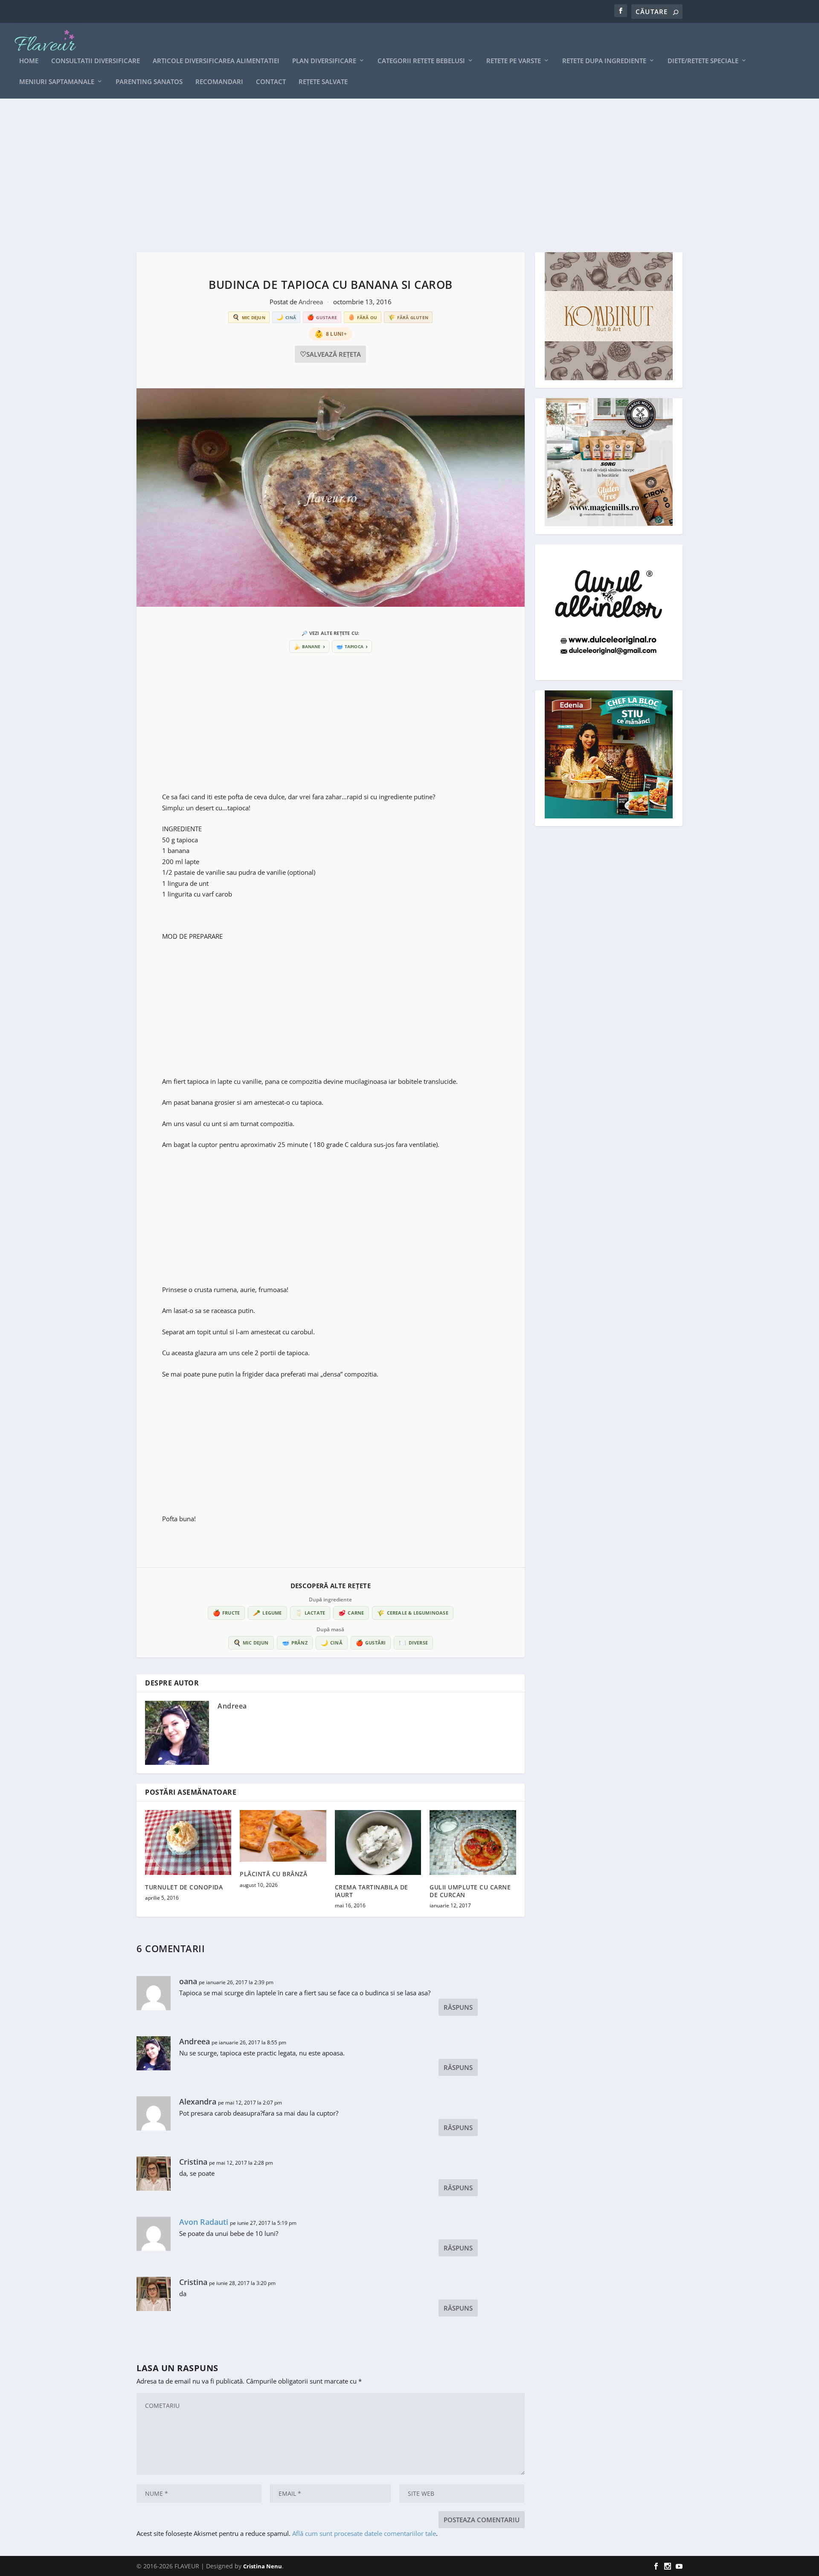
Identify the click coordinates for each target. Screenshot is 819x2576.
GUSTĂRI (371, 1643)
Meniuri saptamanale (57, 82)
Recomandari (219, 82)
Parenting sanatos (149, 82)
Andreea (312, 302)
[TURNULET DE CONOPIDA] (188, 1842)
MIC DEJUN (251, 1643)
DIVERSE (413, 1643)
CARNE (351, 1613)
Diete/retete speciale (703, 61)
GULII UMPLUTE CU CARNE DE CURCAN (470, 1891)
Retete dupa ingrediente (604, 61)
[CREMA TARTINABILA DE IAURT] (378, 1842)
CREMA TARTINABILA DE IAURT (372, 1891)
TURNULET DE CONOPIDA (184, 1887)
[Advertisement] (392, 175)
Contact (271, 82)
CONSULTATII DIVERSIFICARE (96, 61)
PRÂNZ (295, 1643)
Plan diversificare (324, 61)
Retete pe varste (514, 61)
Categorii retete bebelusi (421, 61)
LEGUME (267, 1613)
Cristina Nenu (263, 2566)
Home (29, 61)
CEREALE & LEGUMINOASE (412, 1613)
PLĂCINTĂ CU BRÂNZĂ (273, 1874)
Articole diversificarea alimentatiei (216, 61)
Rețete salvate (323, 82)
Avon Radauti (204, 2222)
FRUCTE (226, 1613)
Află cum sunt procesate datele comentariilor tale (364, 2533)
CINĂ (332, 1643)
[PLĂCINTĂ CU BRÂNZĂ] (283, 1836)
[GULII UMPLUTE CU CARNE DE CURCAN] (473, 1842)
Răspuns (458, 2007)
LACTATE (310, 1613)
